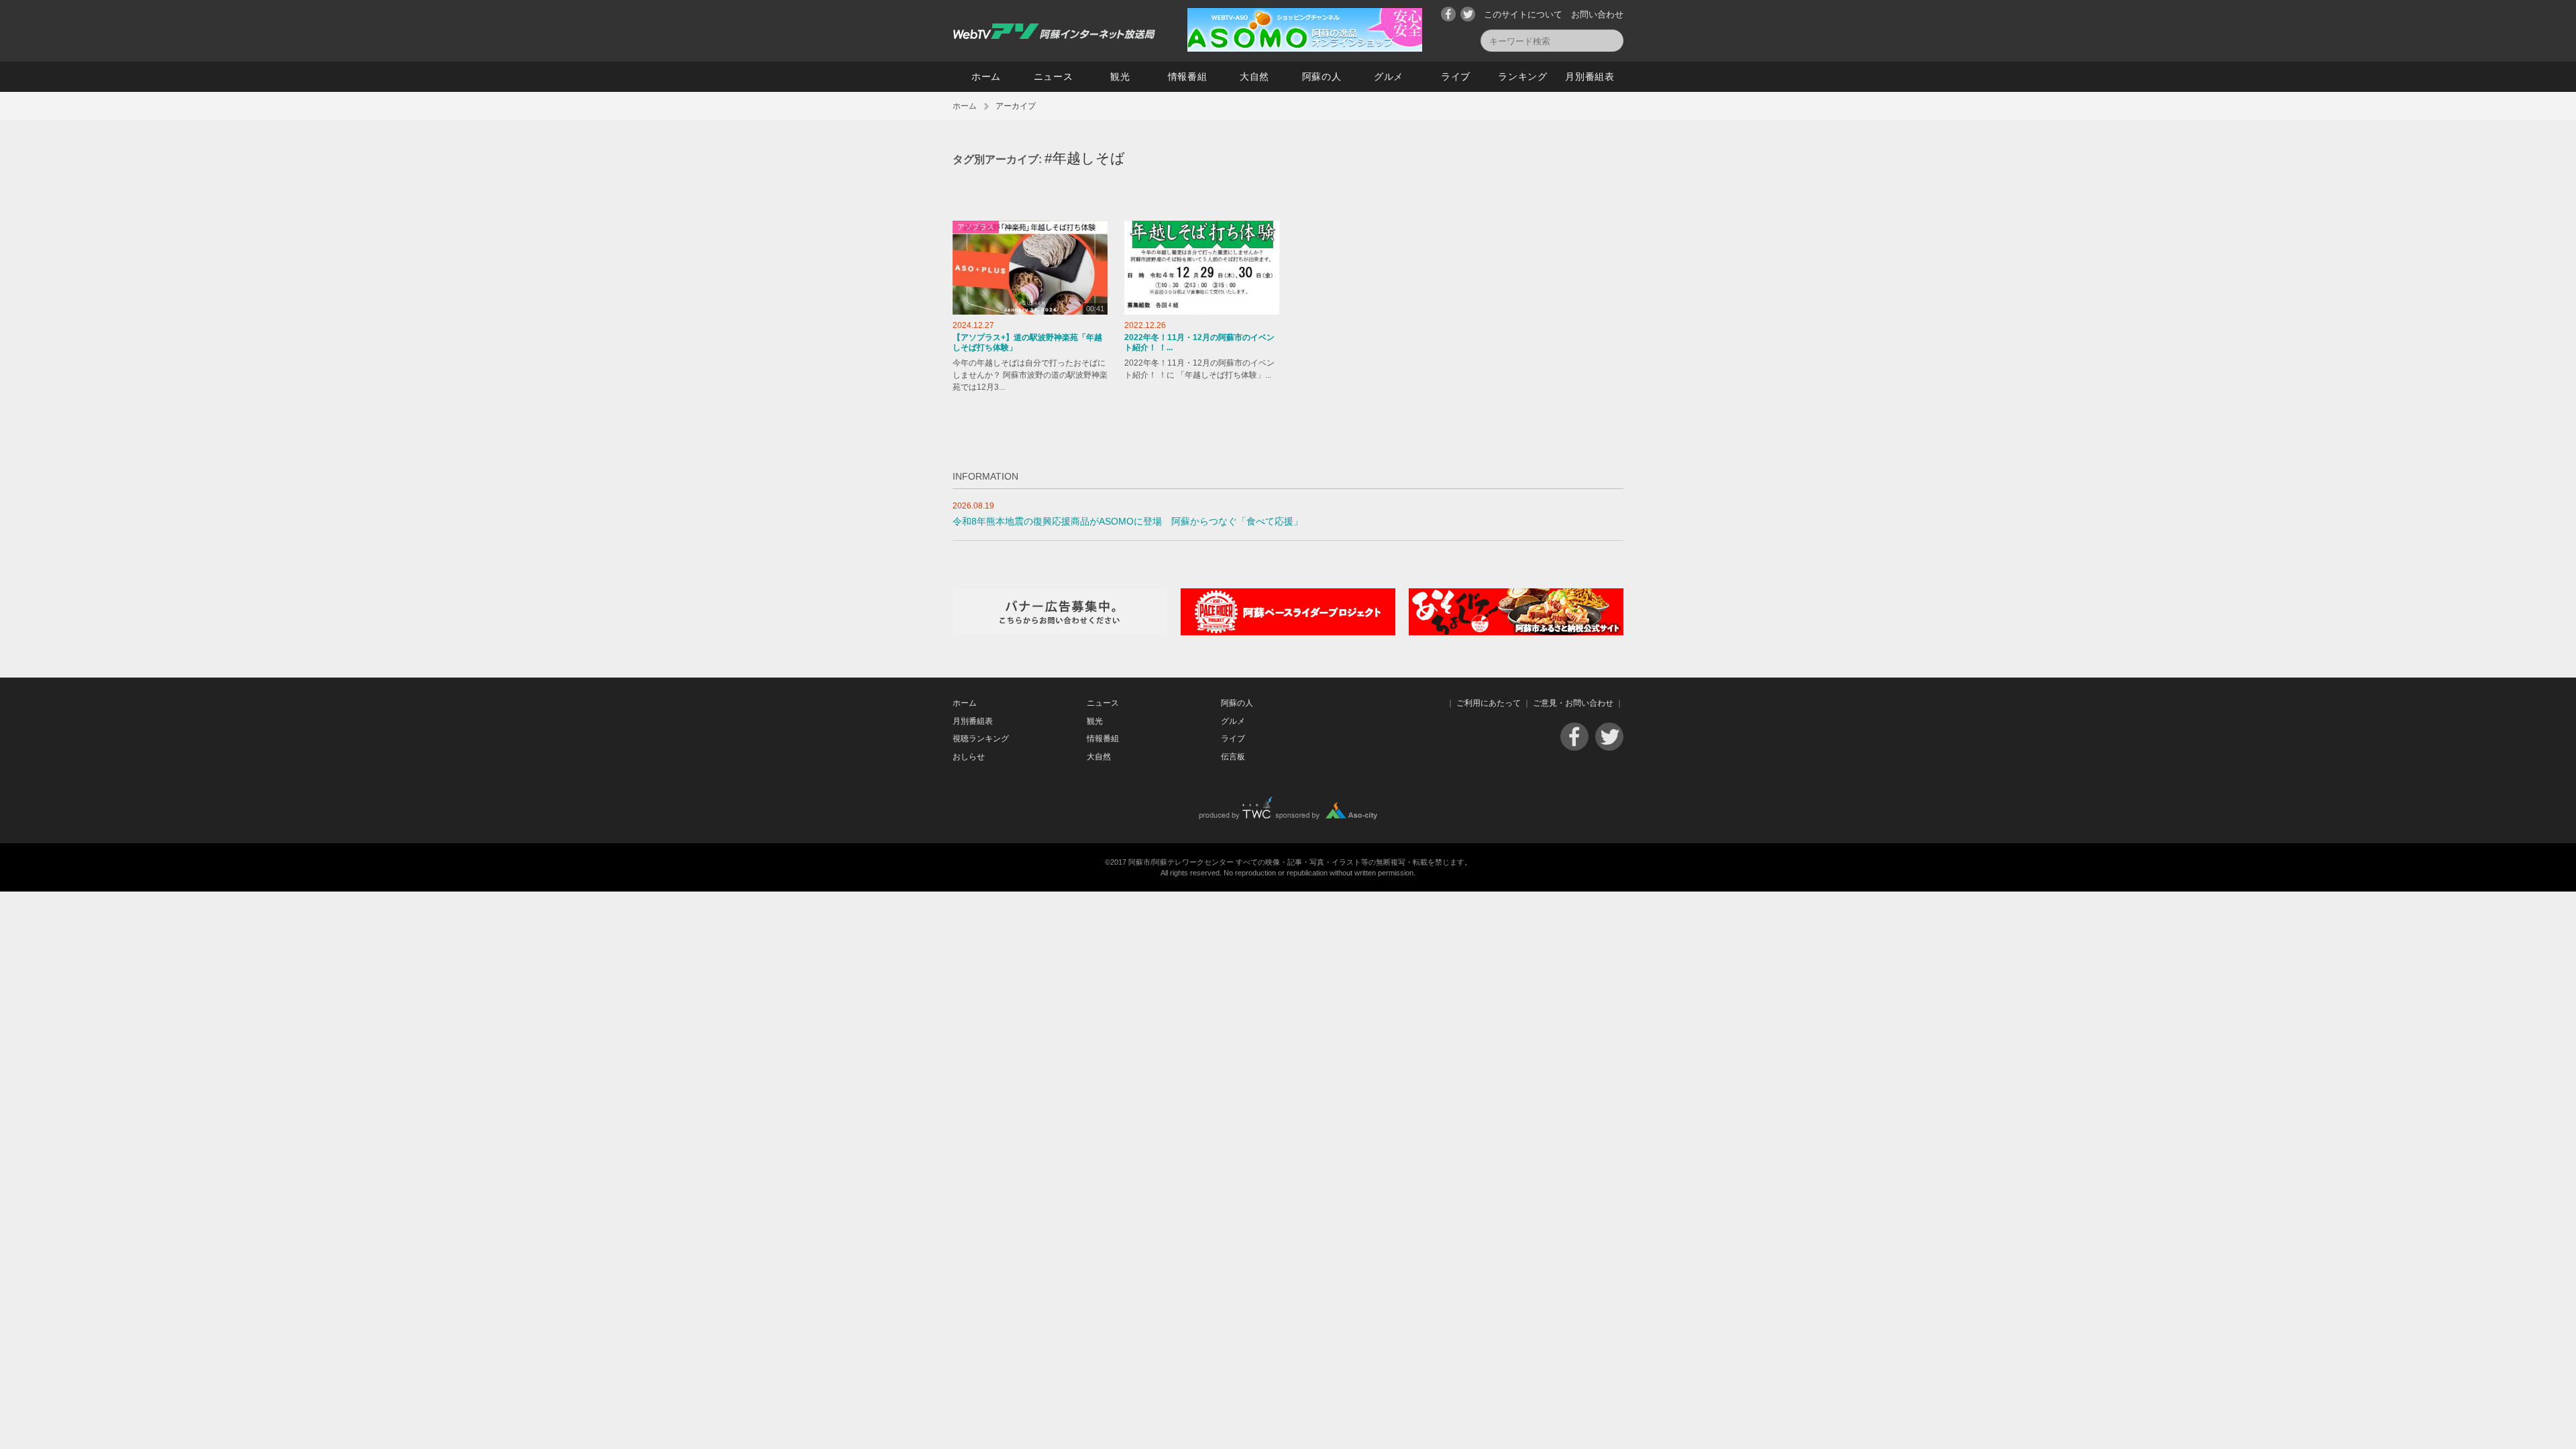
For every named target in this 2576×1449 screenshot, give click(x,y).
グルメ (1389, 76)
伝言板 (1233, 757)
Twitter (1468, 14)
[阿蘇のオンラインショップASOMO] (1305, 49)
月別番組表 (1590, 76)
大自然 (1254, 76)
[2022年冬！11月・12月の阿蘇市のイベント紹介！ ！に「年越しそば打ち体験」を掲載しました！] (1202, 268)
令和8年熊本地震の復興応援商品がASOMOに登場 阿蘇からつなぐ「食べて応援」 (1128, 522)
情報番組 (1188, 76)
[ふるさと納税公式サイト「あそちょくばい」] (1516, 632)
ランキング (1523, 76)
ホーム (986, 76)
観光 (1120, 76)
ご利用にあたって (1489, 703)
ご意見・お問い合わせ (1573, 703)
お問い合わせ (1597, 14)
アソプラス (976, 227)
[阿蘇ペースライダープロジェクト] (1288, 632)
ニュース (1054, 76)
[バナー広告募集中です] (1060, 632)
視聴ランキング (981, 739)
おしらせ (969, 757)
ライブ (1456, 76)
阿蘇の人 (1322, 76)
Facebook (1448, 14)
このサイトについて (1523, 14)
